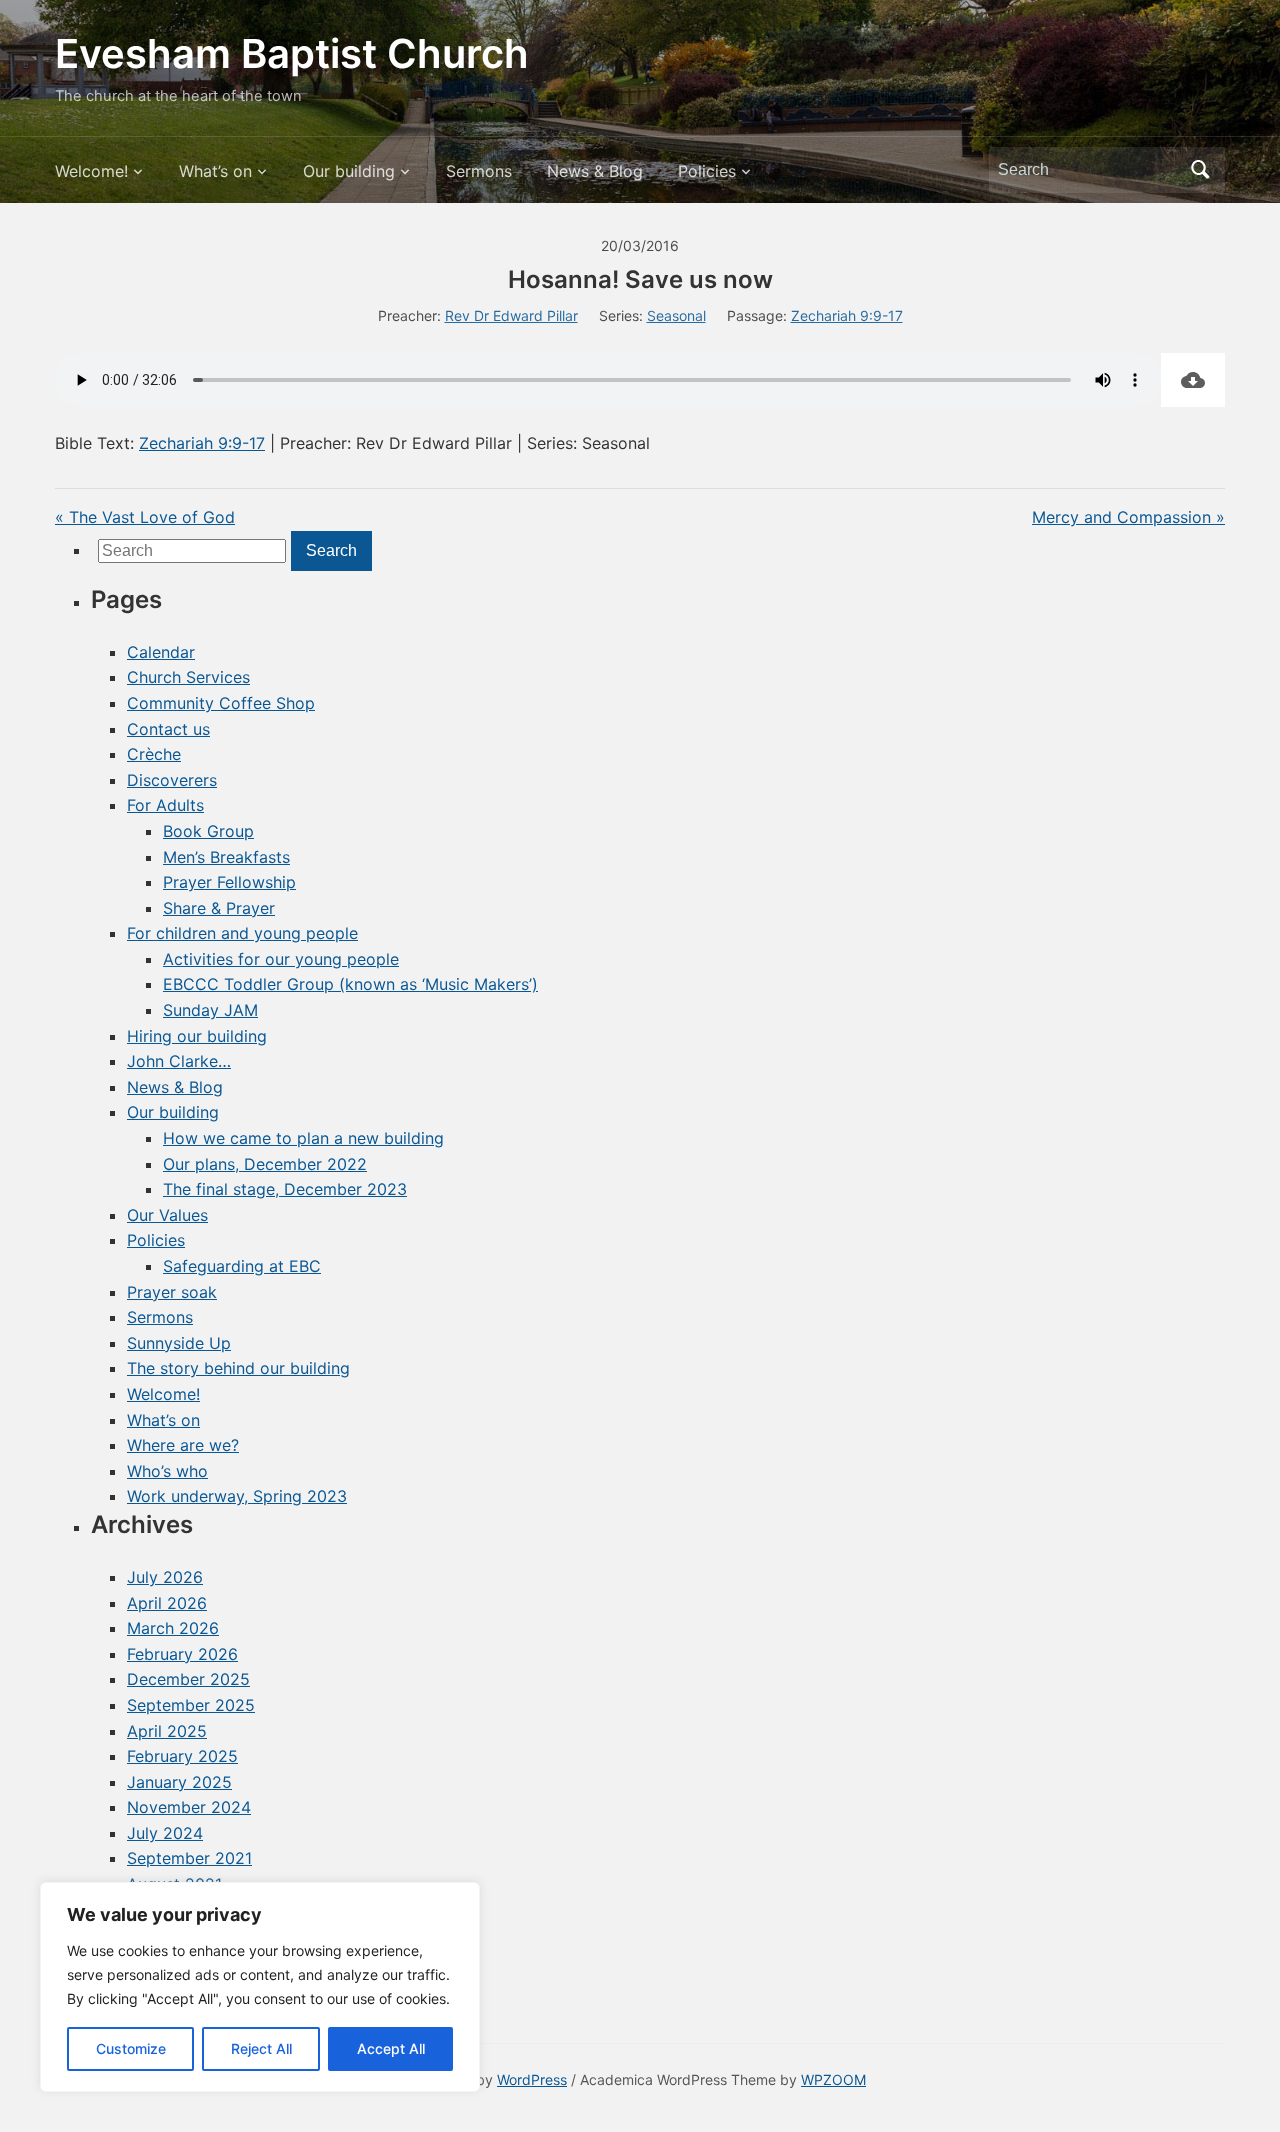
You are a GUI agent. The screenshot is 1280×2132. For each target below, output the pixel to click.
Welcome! (91, 171)
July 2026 (165, 1577)
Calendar (161, 652)
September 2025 (191, 1705)
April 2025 (167, 1731)
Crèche (154, 754)
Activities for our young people (281, 959)
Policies (707, 171)
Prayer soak (172, 1292)
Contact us (168, 729)
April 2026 (167, 1603)
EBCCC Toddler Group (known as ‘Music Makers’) (350, 984)
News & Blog (595, 171)
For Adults (165, 805)
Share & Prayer (219, 908)
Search (1200, 170)
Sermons (479, 171)
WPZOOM (833, 2079)
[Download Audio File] (1193, 380)
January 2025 (179, 1782)
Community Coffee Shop (221, 703)
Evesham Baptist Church (292, 53)
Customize (131, 2048)
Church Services (188, 677)
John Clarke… (179, 1061)
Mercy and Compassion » (1128, 517)
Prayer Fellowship (229, 882)
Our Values (167, 1215)
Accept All (391, 2048)
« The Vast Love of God (145, 517)
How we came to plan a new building (303, 1138)
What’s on (215, 171)
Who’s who (167, 1471)
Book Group (208, 831)
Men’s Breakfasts (226, 857)
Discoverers (172, 780)
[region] (260, 1987)
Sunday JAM (210, 1010)
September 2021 (189, 1858)
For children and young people (242, 933)
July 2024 (165, 1833)
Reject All (261, 2048)
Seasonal (676, 315)
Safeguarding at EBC (242, 1266)
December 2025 (188, 1679)
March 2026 (173, 1628)
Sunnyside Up (179, 1343)
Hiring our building (197, 1036)
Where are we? (183, 1445)
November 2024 (189, 1807)
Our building (349, 171)
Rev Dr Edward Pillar (511, 315)
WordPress (532, 2079)
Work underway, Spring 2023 (237, 1496)
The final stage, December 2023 (285, 1189)
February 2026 (182, 1654)
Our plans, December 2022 (265, 1164)
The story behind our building (238, 1368)
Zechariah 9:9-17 (847, 315)
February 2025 (182, 1756)
